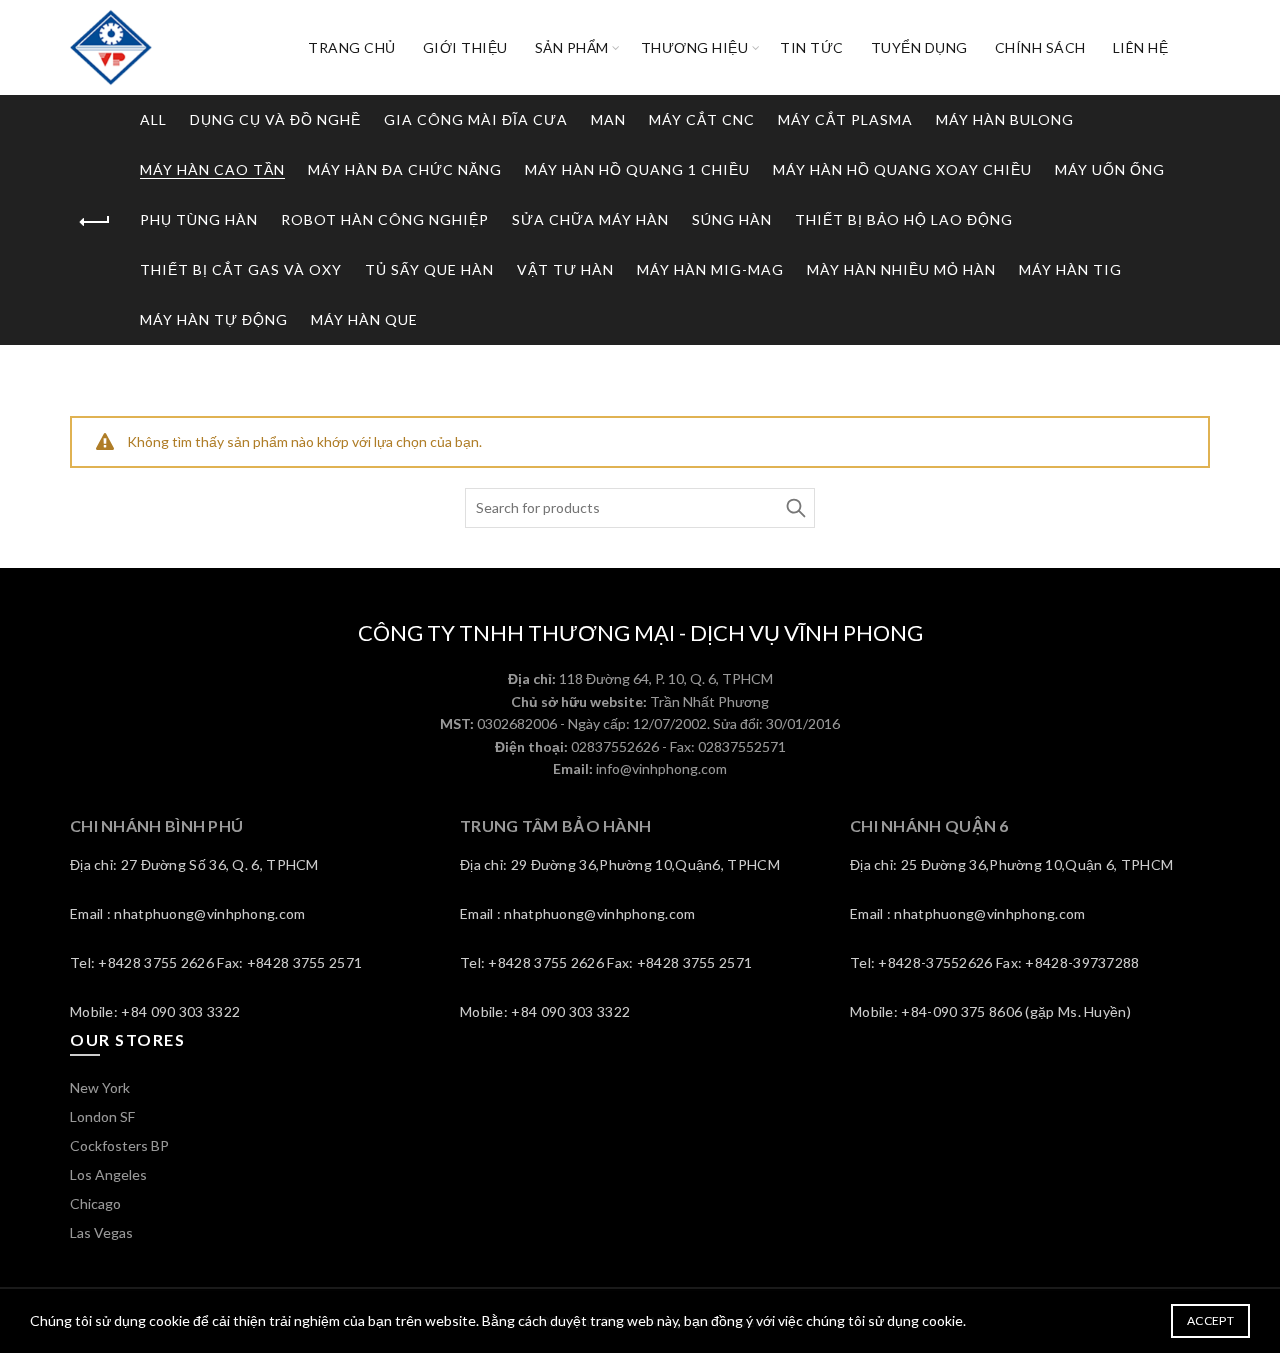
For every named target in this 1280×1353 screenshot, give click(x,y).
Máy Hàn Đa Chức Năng (405, 169)
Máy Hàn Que (364, 319)
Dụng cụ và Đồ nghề (275, 119)
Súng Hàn (732, 219)
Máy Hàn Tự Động (214, 319)
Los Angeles (108, 1174)
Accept (1210, 1320)
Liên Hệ (1141, 47)
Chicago (95, 1203)
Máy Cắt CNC (702, 119)
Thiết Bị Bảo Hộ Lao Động (904, 219)
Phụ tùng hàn (199, 219)
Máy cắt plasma (845, 119)
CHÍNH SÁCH (1040, 47)
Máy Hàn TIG (1070, 269)
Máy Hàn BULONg (1005, 119)
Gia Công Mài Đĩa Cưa (476, 119)
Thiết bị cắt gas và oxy (241, 269)
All (153, 119)
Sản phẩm (572, 47)
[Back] (95, 222)
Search (795, 508)
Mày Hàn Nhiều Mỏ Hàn (901, 269)
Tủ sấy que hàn (429, 269)
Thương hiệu (695, 47)
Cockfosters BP (119, 1145)
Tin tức (812, 47)
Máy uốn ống (1110, 169)
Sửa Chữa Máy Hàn (590, 219)
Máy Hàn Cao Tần (212, 169)
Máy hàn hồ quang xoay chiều (902, 169)
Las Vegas (101, 1232)
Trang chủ (352, 47)
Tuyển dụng (919, 47)
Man (608, 119)
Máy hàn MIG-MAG (710, 269)
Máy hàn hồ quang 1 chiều (637, 169)
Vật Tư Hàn (565, 269)
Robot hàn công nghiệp (385, 219)
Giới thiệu (465, 47)
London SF (102, 1116)
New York (100, 1087)
